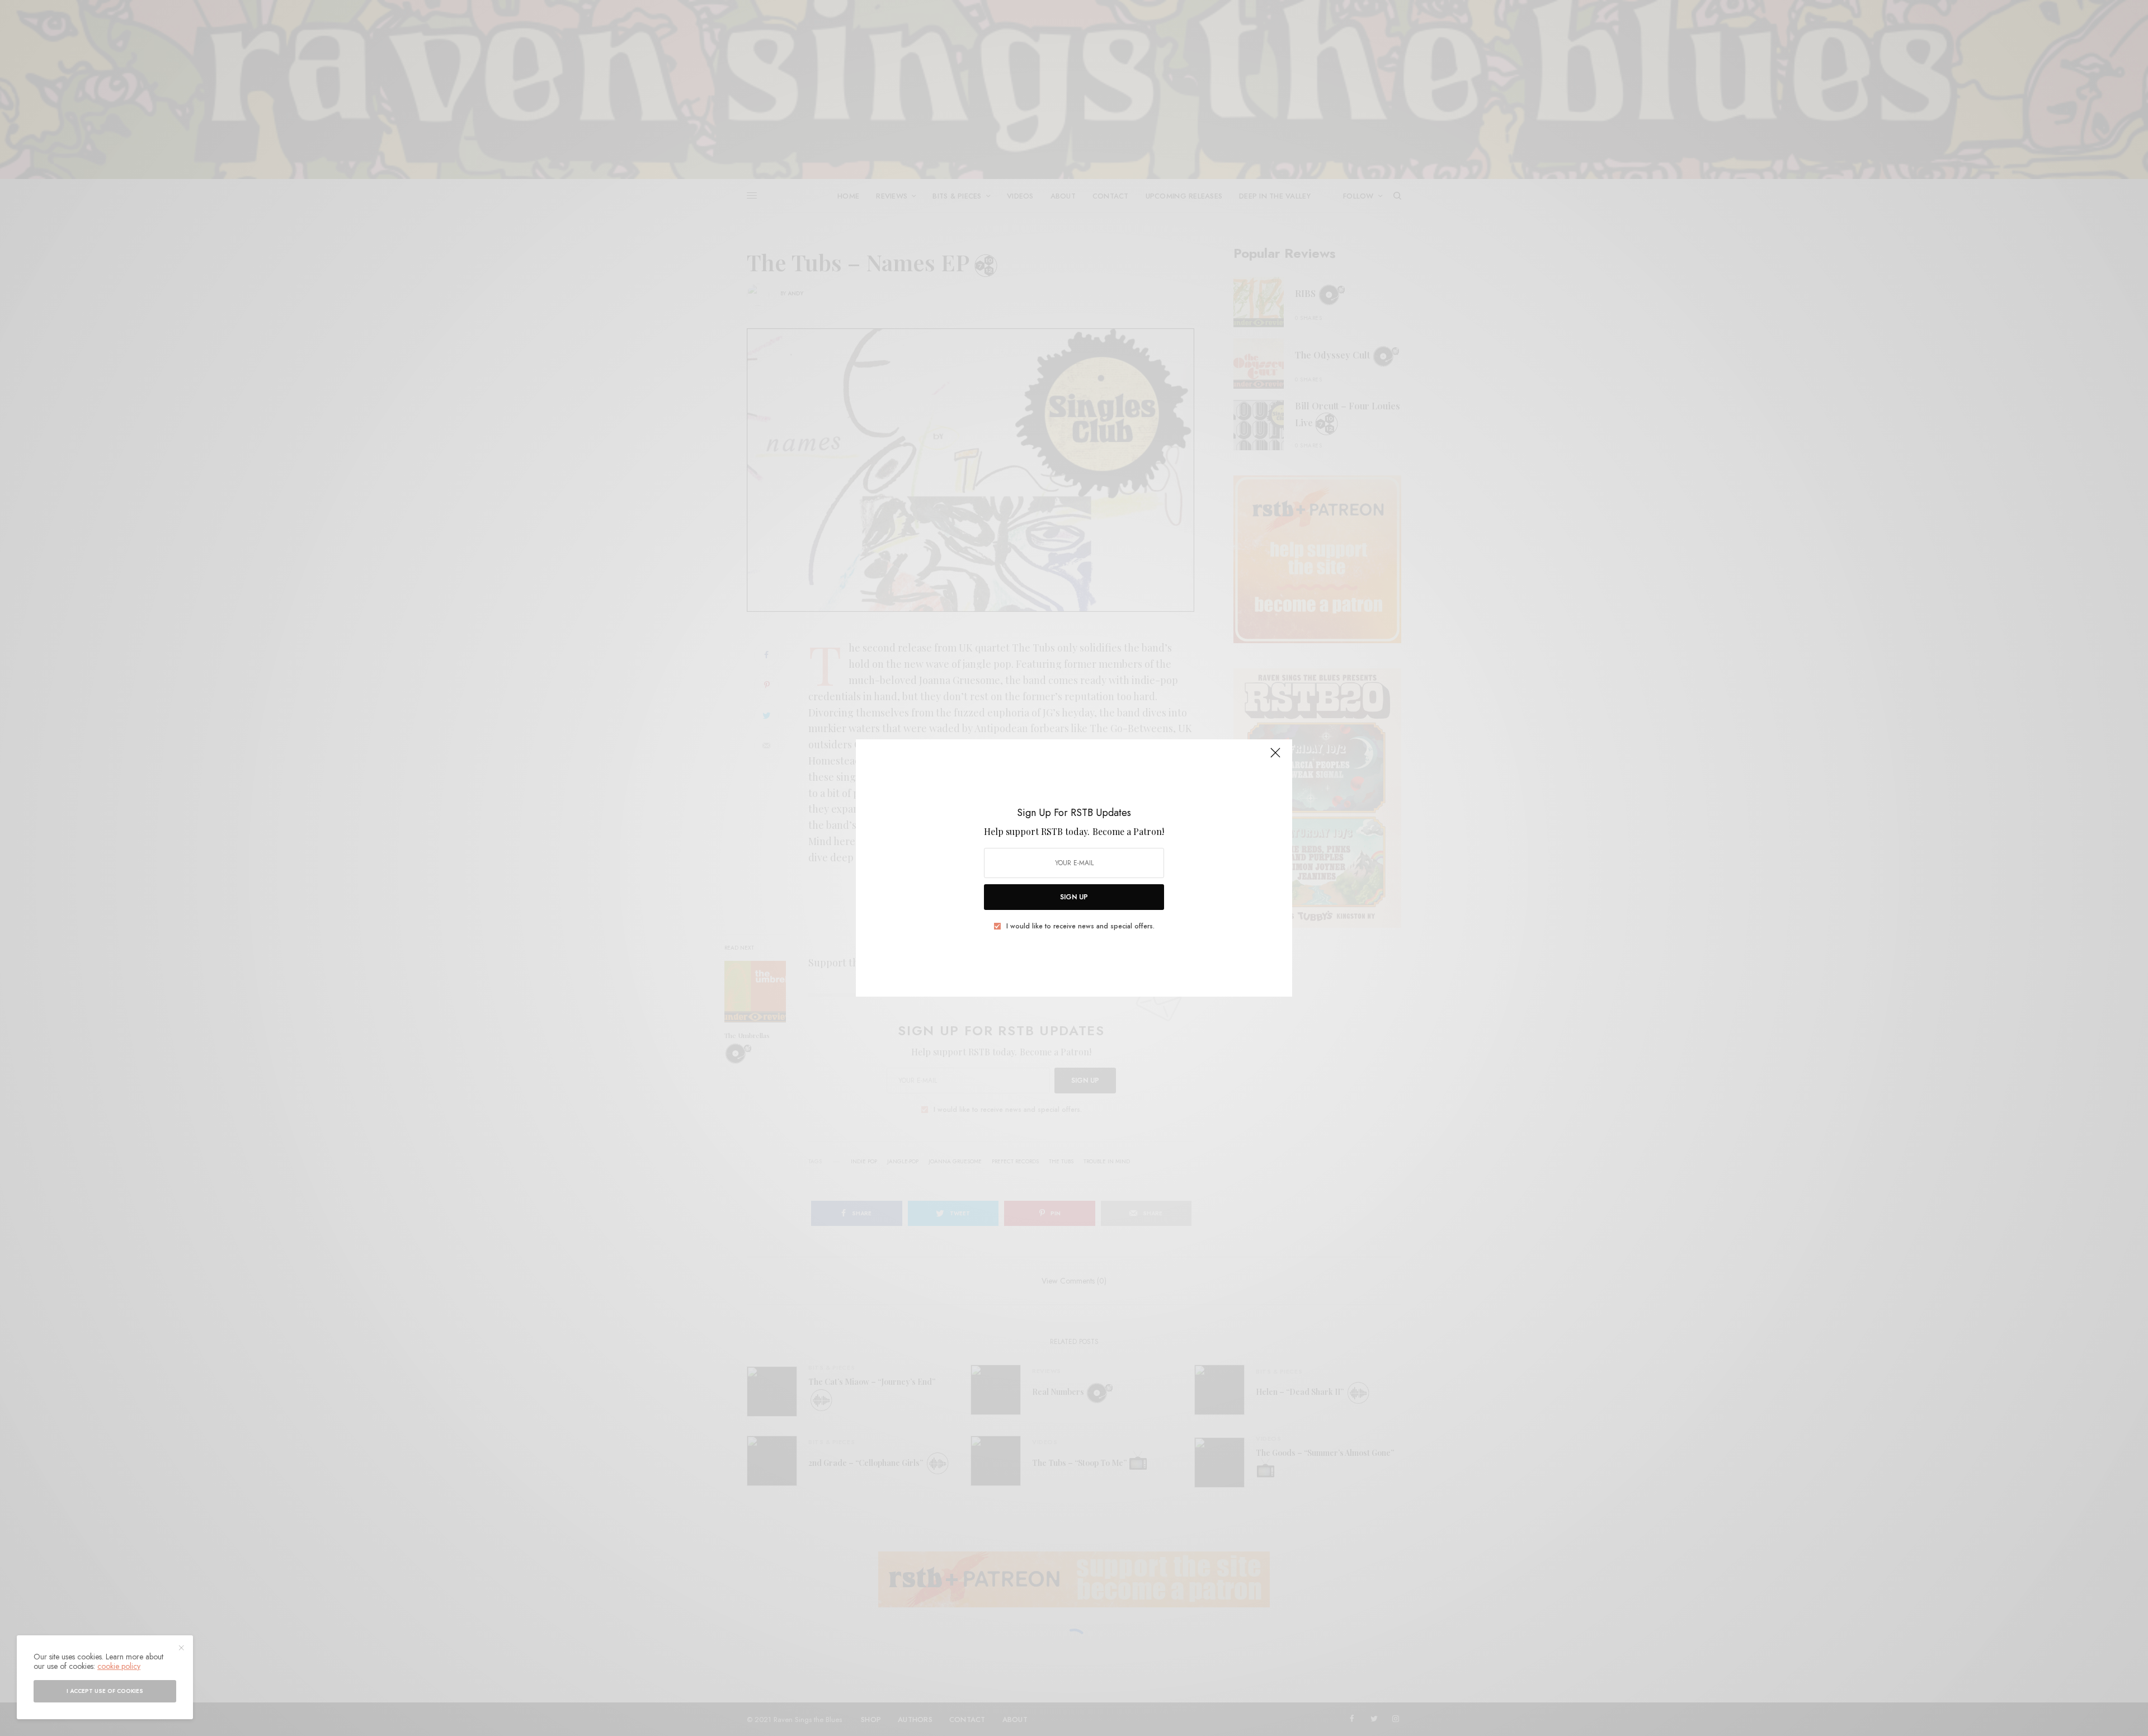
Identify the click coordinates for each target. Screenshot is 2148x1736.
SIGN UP (1074, 897)
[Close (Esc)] (1275, 757)
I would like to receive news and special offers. (1080, 926)
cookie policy (119, 1666)
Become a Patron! (1128, 831)
